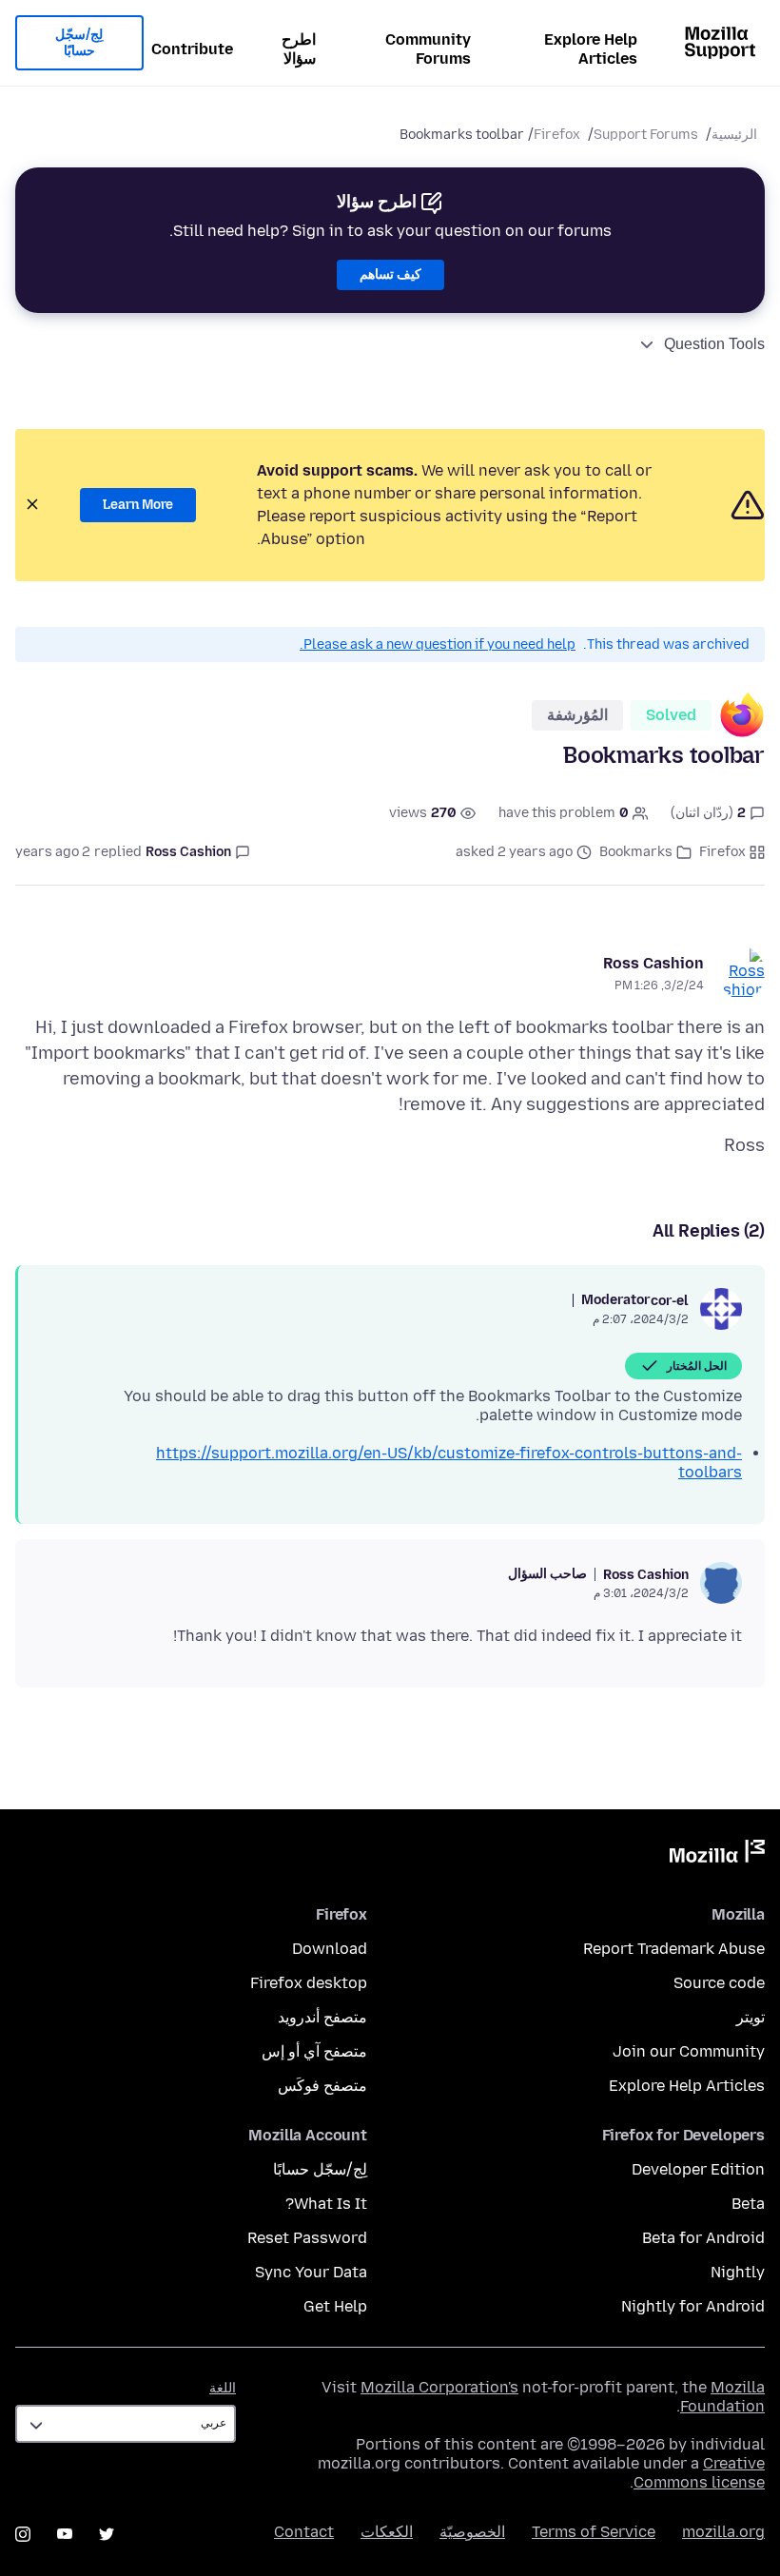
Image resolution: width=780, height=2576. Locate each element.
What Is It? (326, 2204)
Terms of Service (594, 2532)
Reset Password (307, 2238)
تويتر (751, 2017)
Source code (719, 1983)
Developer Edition (698, 2169)
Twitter (107, 2534)
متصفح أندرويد (322, 2017)
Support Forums (646, 135)
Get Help (335, 2306)
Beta (748, 2204)
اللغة (223, 2388)
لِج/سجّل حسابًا (79, 43)
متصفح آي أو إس (314, 2051)
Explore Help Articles (591, 49)
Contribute (192, 49)
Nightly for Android (693, 2306)
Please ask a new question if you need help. (438, 644)
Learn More (138, 505)
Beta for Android (703, 2238)
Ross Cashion (653, 963)
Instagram (23, 2534)
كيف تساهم (390, 274)
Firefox (557, 135)
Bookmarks (636, 852)
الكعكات (387, 2532)
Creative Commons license (699, 2473)
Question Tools (714, 344)
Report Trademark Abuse (674, 1949)
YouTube (65, 2534)
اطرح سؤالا (299, 49)
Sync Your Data (311, 2272)
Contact (304, 2532)
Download (330, 1949)
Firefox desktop (309, 1983)
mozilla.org (723, 2532)
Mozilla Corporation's (439, 2387)
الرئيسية (734, 135)
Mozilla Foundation (722, 2397)
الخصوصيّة (472, 2532)
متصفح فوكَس (322, 2086)
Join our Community (689, 2051)
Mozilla (717, 1855)
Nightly (738, 2272)
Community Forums (428, 49)
